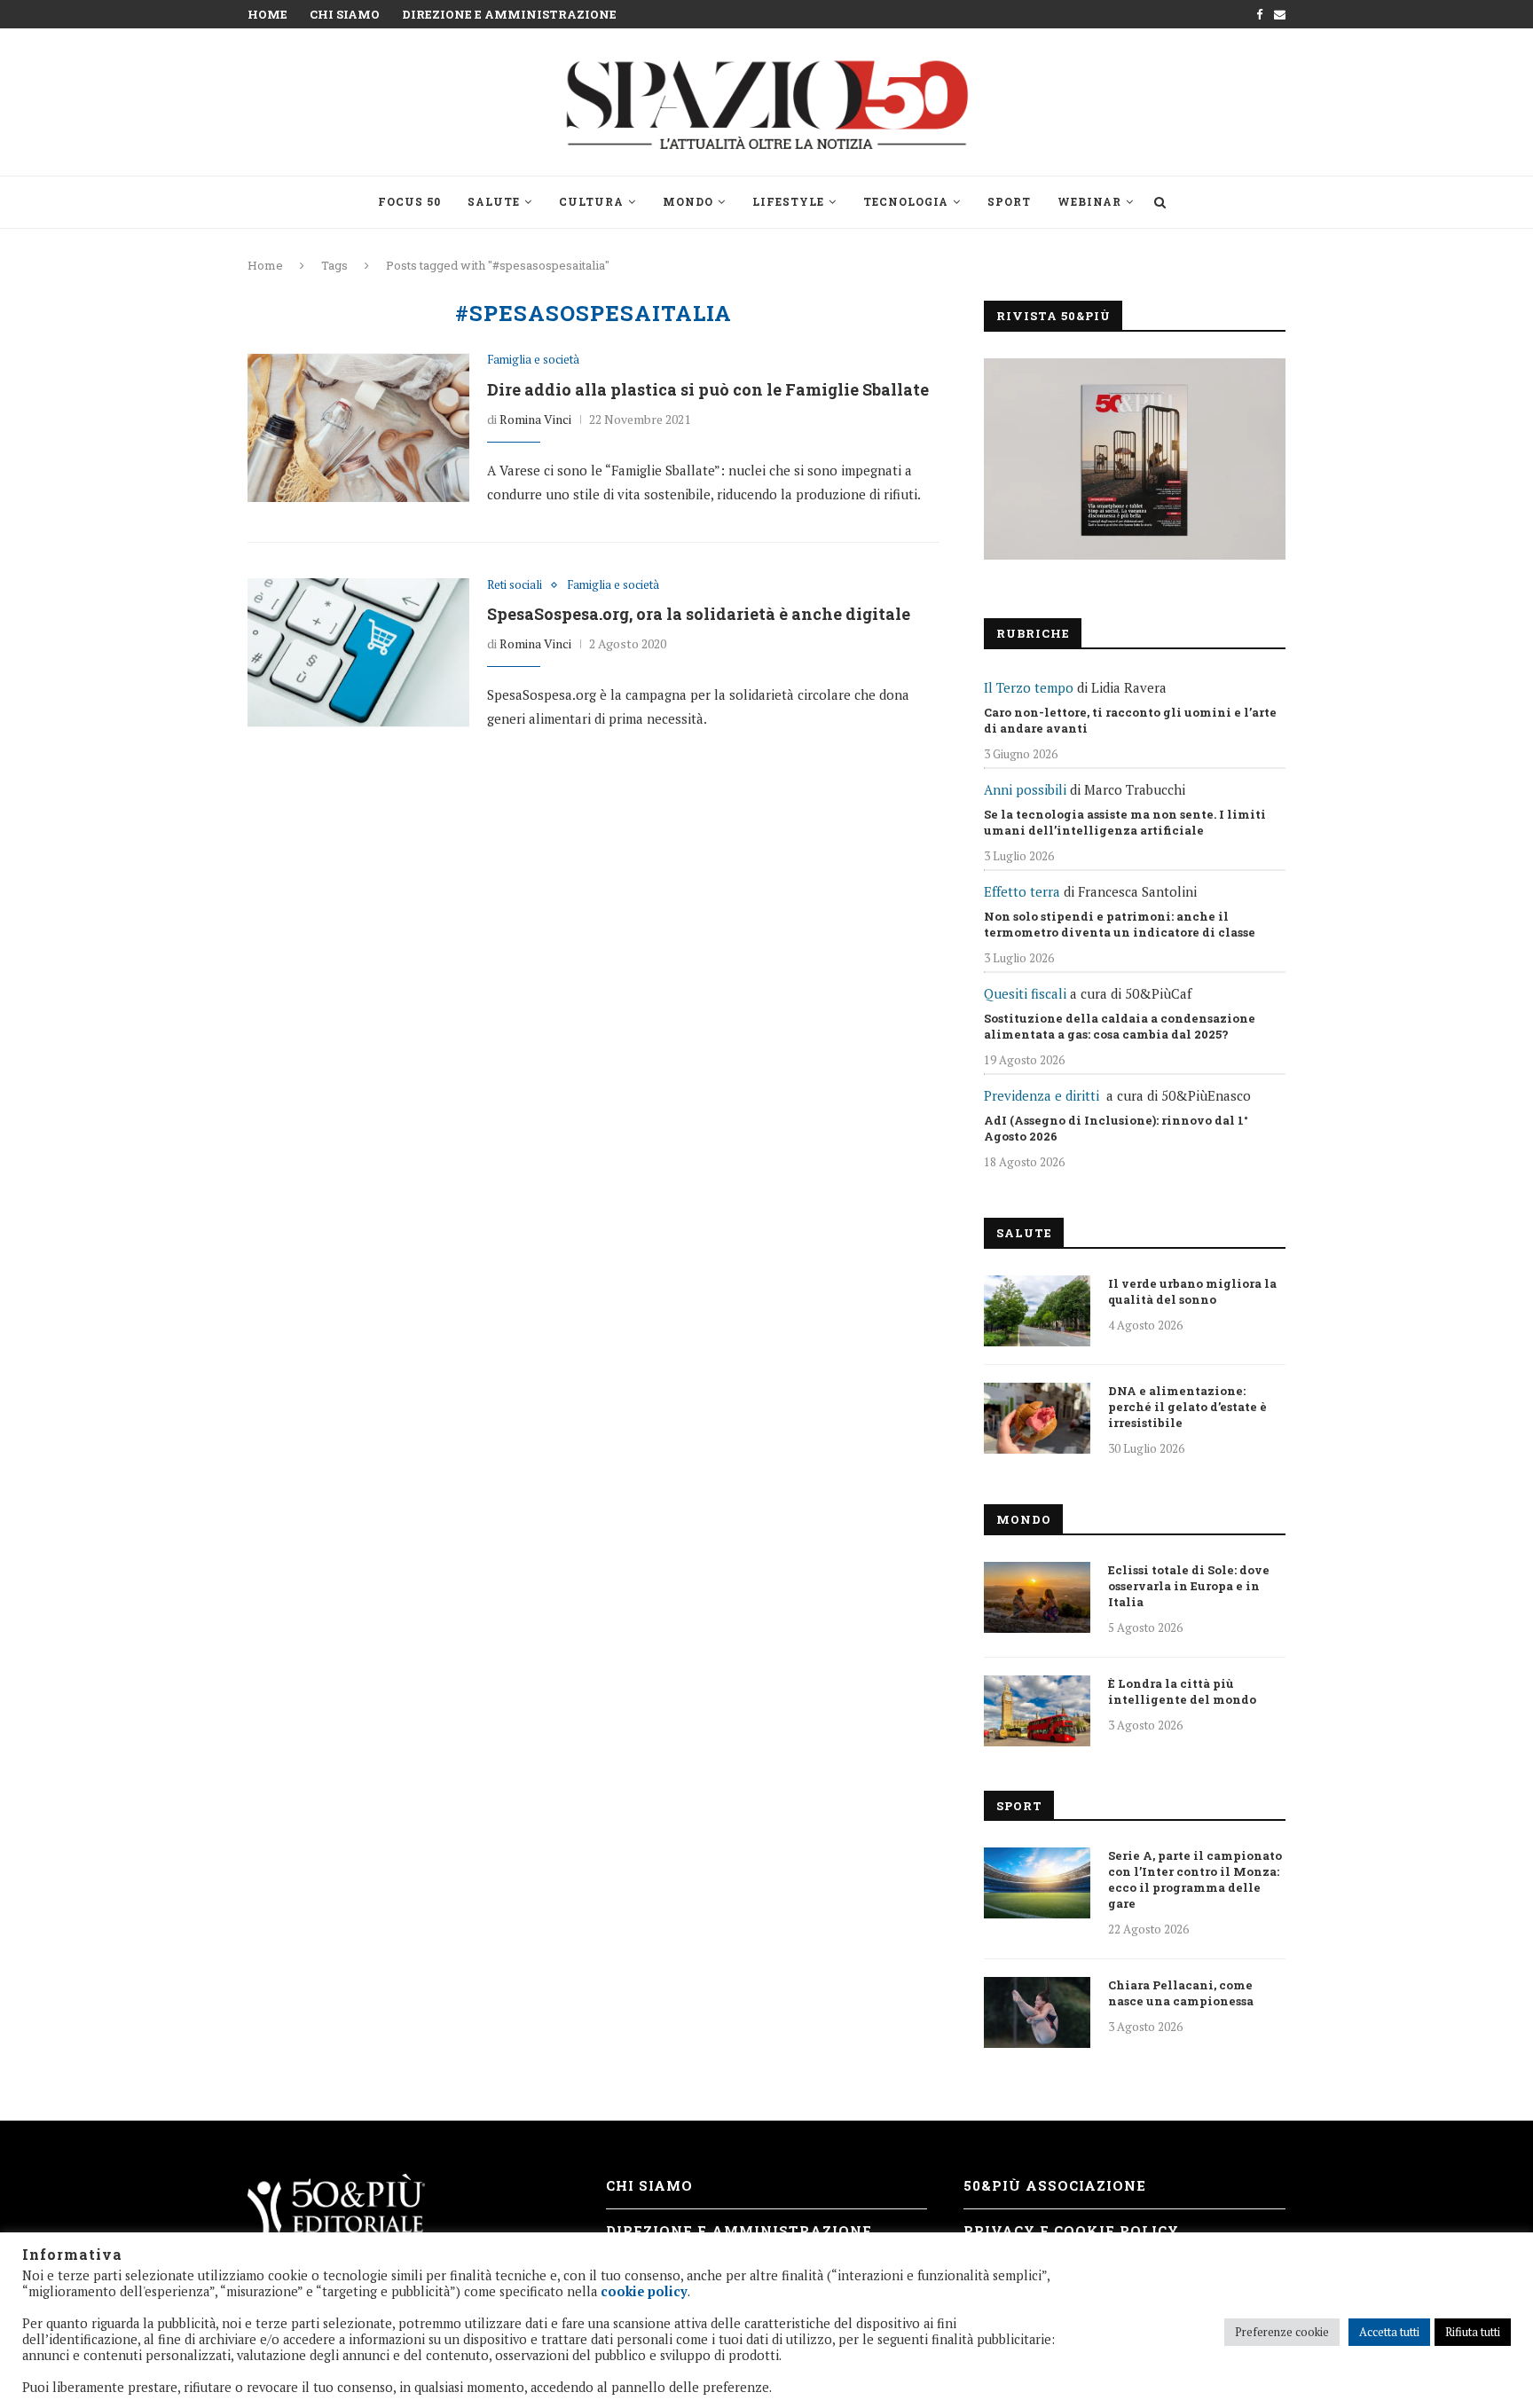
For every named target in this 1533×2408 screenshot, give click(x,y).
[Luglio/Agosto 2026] (1135, 459)
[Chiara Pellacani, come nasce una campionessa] (1037, 2012)
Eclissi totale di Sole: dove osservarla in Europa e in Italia (1189, 1586)
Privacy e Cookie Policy (1071, 2231)
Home (267, 14)
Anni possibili (1025, 789)
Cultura (591, 201)
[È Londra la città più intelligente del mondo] (1037, 1711)
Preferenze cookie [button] (1282, 2332)
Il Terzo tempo (1029, 687)
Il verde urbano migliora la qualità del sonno (1192, 1291)
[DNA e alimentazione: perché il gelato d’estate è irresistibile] (1037, 1418)
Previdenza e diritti (1042, 1095)
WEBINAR (1089, 201)
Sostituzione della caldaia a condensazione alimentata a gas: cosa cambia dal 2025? (1120, 1026)
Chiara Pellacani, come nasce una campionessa (1181, 1993)
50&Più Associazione (1055, 2185)
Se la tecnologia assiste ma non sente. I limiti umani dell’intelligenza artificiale (1125, 822)
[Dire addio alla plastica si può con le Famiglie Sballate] (358, 427)
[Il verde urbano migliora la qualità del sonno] (1037, 1311)
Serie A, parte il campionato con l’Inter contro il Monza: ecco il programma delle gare (1195, 1879)
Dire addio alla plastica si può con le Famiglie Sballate (708, 389)
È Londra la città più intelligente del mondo (1182, 1691)
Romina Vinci (535, 419)
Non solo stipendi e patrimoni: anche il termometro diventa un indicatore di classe (1120, 924)
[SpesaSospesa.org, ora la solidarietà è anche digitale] (358, 653)
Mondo (688, 201)
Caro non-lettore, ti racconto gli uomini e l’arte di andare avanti (1130, 720)
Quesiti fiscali (1025, 993)
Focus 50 (409, 201)
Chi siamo (345, 14)
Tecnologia (906, 201)
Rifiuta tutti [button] (1473, 2332)
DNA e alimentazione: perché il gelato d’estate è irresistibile (1187, 1407)
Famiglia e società (533, 360)
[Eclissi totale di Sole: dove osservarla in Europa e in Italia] (1037, 1597)
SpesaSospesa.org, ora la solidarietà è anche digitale (699, 614)
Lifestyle (788, 201)
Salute (494, 201)
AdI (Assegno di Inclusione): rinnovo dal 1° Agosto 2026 (1116, 1128)
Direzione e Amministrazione (509, 14)
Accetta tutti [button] (1389, 2332)
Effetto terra (1022, 891)
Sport (1009, 201)
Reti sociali (515, 585)
